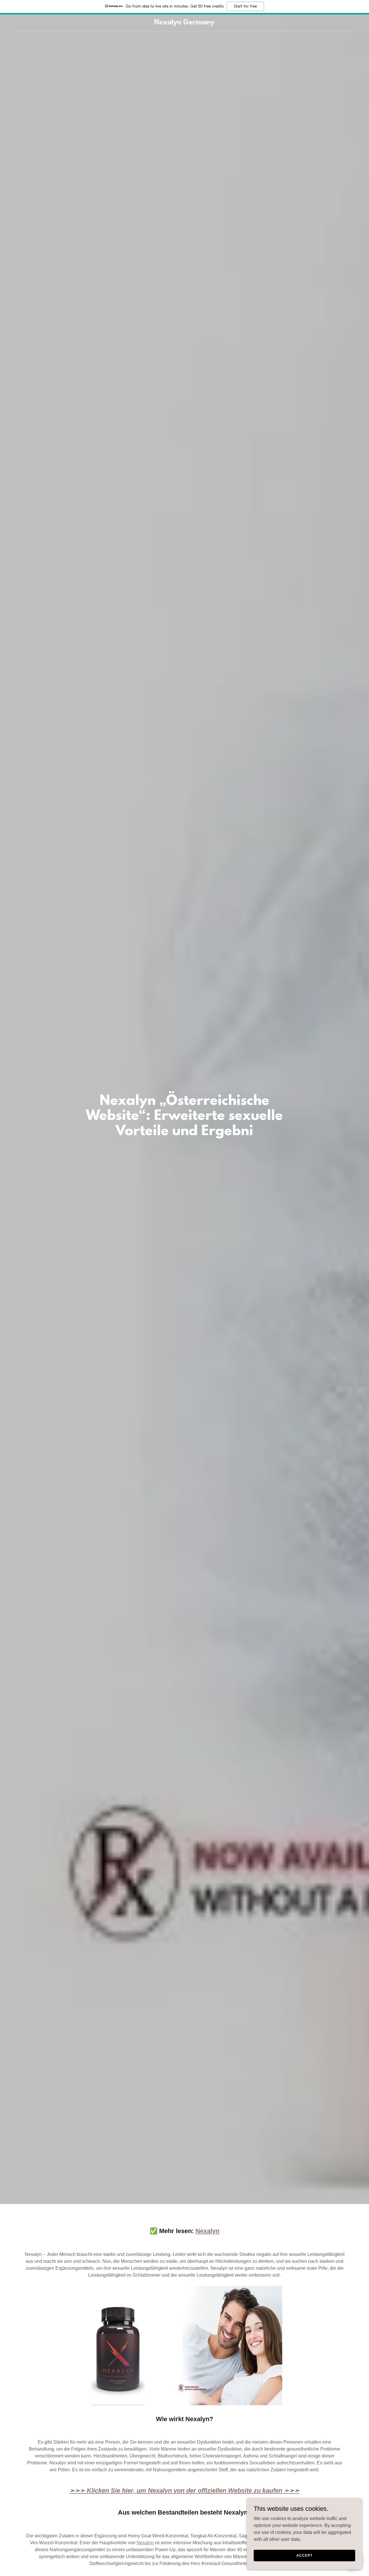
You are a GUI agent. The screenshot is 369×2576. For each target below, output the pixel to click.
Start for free (245, 6)
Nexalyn (145, 2543)
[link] (185, 23)
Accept (304, 2555)
